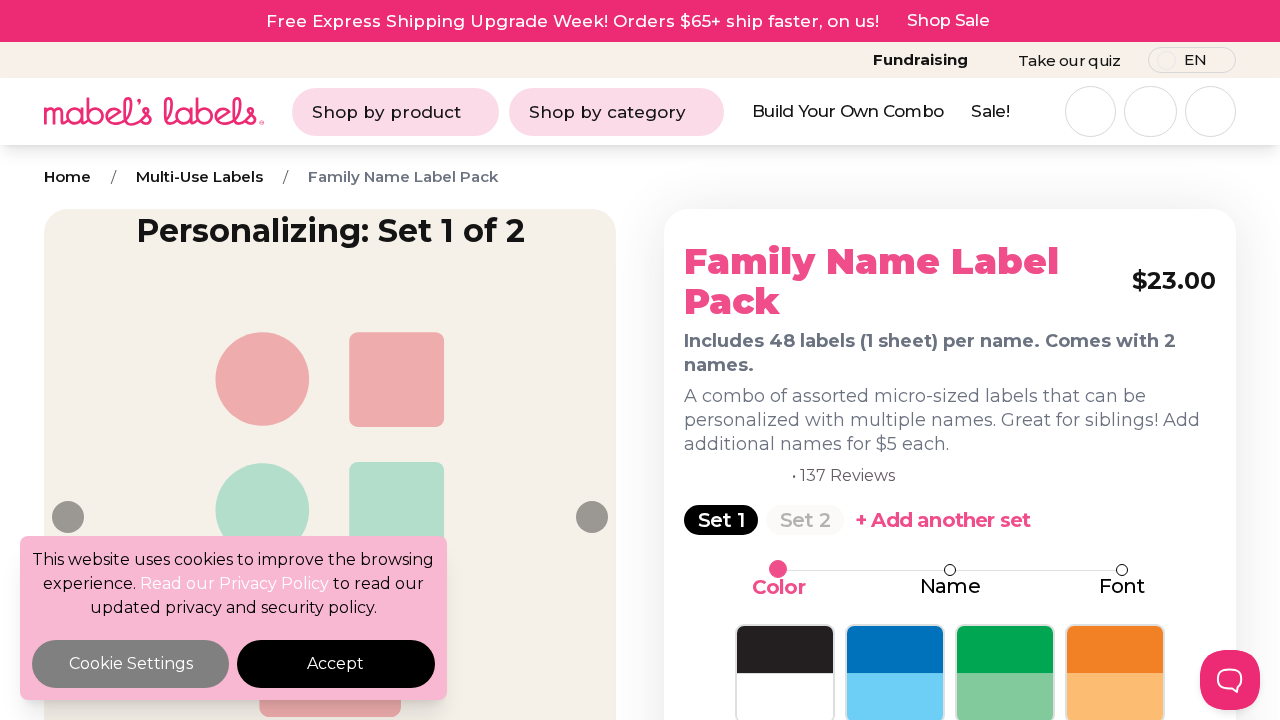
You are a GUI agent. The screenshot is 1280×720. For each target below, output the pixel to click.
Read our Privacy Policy (234, 583)
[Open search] (1090, 111)
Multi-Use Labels (199, 176)
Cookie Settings (131, 663)
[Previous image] (68, 517)
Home (67, 176)
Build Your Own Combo (847, 111)
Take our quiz (1069, 60)
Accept (335, 663)
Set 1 (721, 520)
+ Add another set (942, 520)
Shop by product (386, 112)
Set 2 (805, 520)
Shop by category (607, 112)
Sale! (990, 111)
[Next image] (592, 517)
